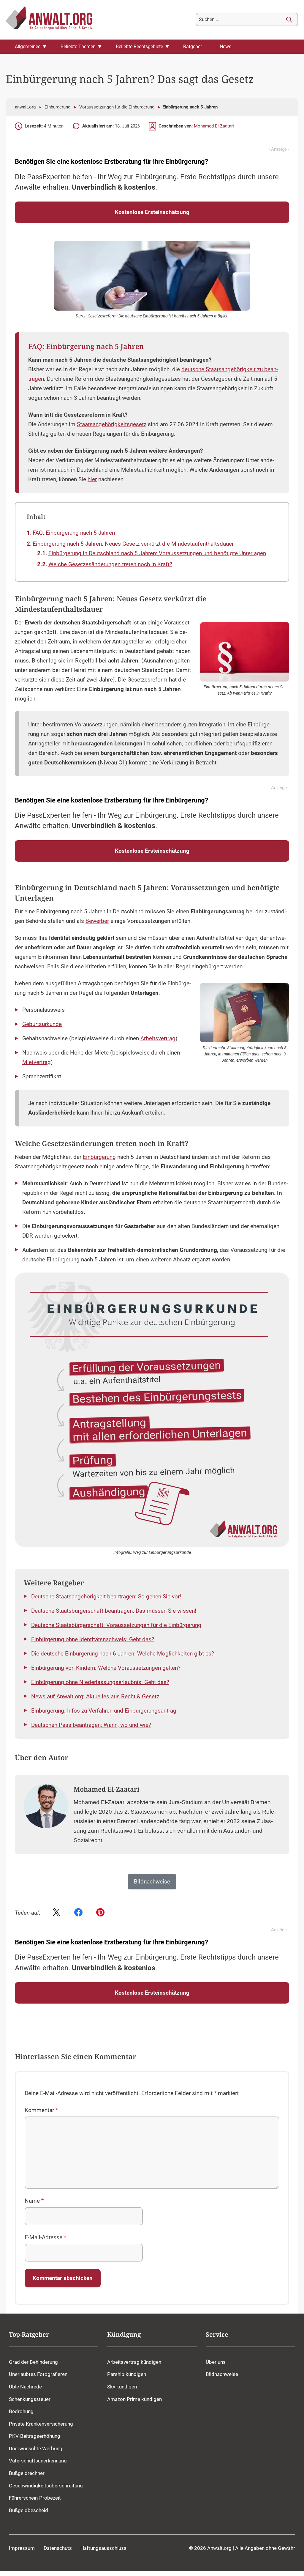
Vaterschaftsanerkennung (38, 2461)
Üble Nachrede (25, 2387)
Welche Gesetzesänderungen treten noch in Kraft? (110, 564)
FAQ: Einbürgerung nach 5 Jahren (74, 533)
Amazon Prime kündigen (134, 2399)
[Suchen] (289, 20)
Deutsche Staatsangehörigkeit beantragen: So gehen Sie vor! (106, 1597)
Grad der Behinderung (33, 2362)
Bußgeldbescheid (28, 2510)
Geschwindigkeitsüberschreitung (46, 2485)
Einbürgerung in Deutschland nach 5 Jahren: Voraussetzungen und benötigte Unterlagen (157, 553)
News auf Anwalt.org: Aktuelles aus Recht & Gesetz (95, 1697)
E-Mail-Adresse (45, 2237)
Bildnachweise (222, 2374)
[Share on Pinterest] (100, 1913)
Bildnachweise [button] (152, 1882)
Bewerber (97, 921)
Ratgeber (193, 47)
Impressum (22, 2548)
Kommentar (41, 2110)
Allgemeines (28, 47)
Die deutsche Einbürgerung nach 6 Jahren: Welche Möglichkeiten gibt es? (123, 1654)
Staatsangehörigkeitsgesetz (112, 424)
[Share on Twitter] (56, 1913)
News (225, 47)
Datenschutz (58, 2548)
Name (34, 2201)
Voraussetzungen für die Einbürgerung (117, 107)
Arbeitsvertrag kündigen (134, 2362)
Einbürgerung (57, 107)
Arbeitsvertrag (158, 1038)
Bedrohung (21, 2411)
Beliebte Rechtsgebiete (139, 47)
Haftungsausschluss (103, 2548)
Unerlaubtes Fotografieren (38, 2374)
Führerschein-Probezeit (35, 2498)
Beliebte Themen (78, 47)
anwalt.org (25, 107)
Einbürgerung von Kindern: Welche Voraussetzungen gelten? (106, 1668)
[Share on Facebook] (78, 1913)
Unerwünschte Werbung (36, 2448)
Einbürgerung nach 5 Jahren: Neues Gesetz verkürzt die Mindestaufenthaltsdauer (133, 544)
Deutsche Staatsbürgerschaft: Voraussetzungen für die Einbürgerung (116, 1625)
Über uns (216, 2362)
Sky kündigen (122, 2387)
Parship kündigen (127, 2374)
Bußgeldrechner (27, 2473)
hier (92, 479)
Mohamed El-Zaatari (214, 126)
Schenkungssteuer (30, 2399)
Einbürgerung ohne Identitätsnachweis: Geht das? (93, 1639)
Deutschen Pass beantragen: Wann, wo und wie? (91, 1725)
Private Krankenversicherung (41, 2424)
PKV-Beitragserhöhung (35, 2436)
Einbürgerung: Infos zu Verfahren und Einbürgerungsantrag (104, 1711)
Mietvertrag (37, 1062)
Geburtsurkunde (42, 1024)
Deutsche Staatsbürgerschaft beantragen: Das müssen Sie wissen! (114, 1611)
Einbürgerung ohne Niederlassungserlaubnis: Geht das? (100, 1682)
